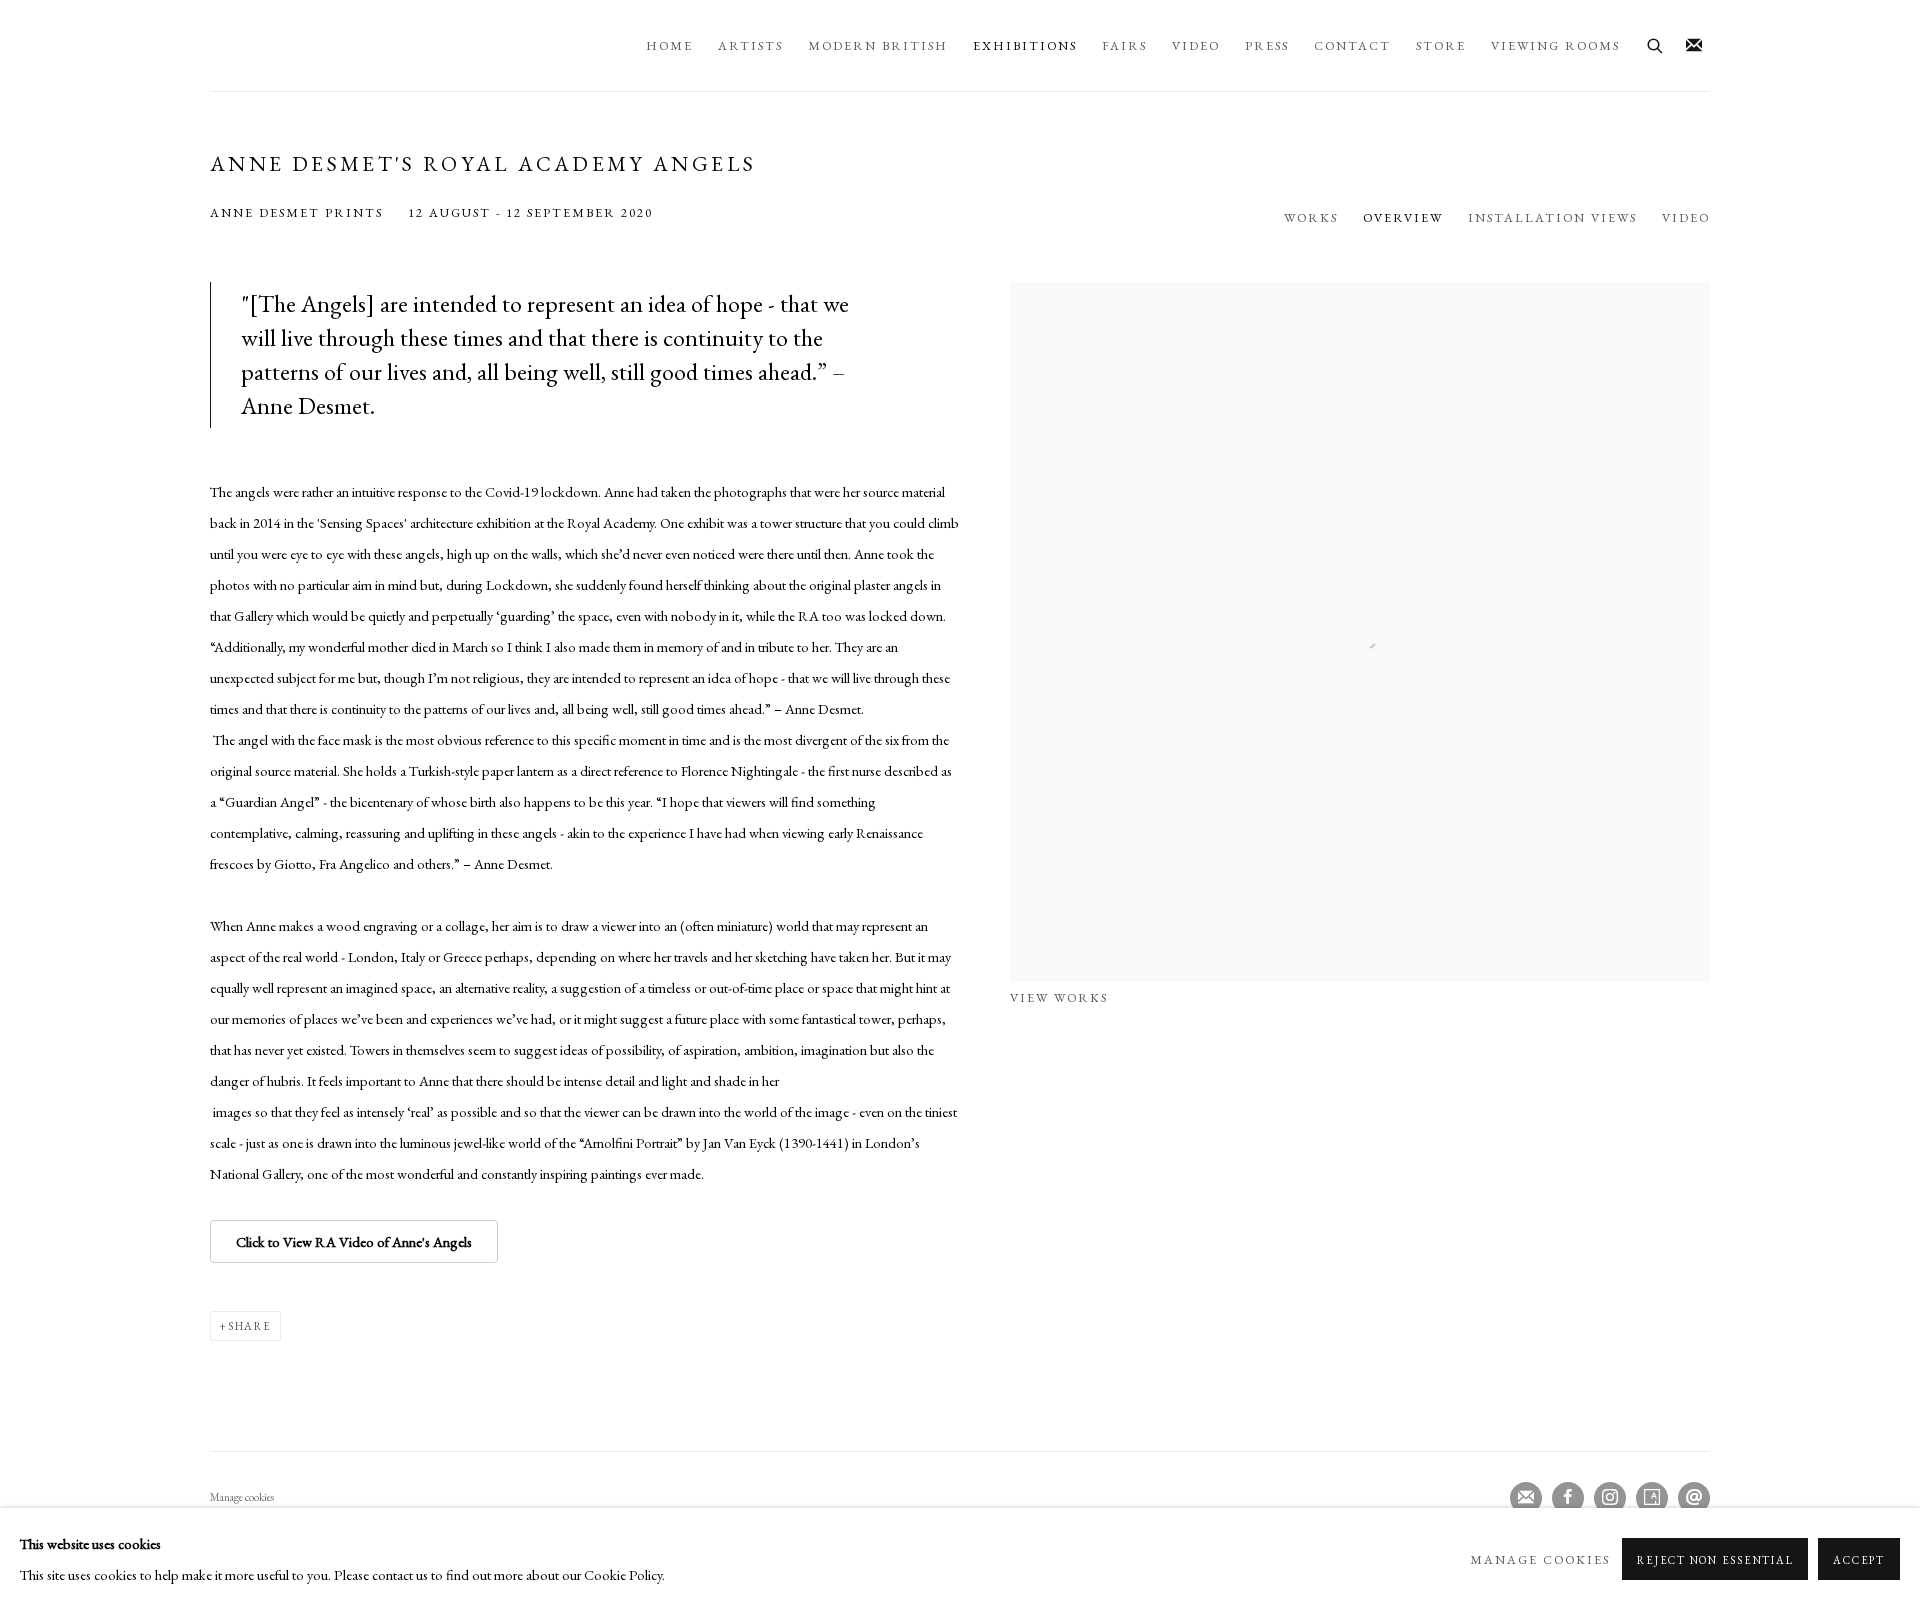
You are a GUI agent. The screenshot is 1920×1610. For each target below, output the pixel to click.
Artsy (1652, 1498)
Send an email (1694, 1498)
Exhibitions (1025, 45)
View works (1059, 997)
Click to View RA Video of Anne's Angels (354, 1241)
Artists (750, 45)
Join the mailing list (1694, 46)
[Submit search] (1656, 43)
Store (1441, 45)
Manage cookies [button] (242, 1497)
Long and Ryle (418, 45)
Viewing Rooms (1555, 45)
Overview (1403, 217)
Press (1267, 45)
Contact (1352, 45)
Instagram (1610, 1498)
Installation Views (1552, 217)
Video (1196, 45)
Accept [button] (1859, 1560)
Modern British (878, 45)
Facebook (1568, 1498)
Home (669, 45)
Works (1311, 217)
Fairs (1124, 45)
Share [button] (250, 1326)
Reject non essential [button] (1715, 1560)
